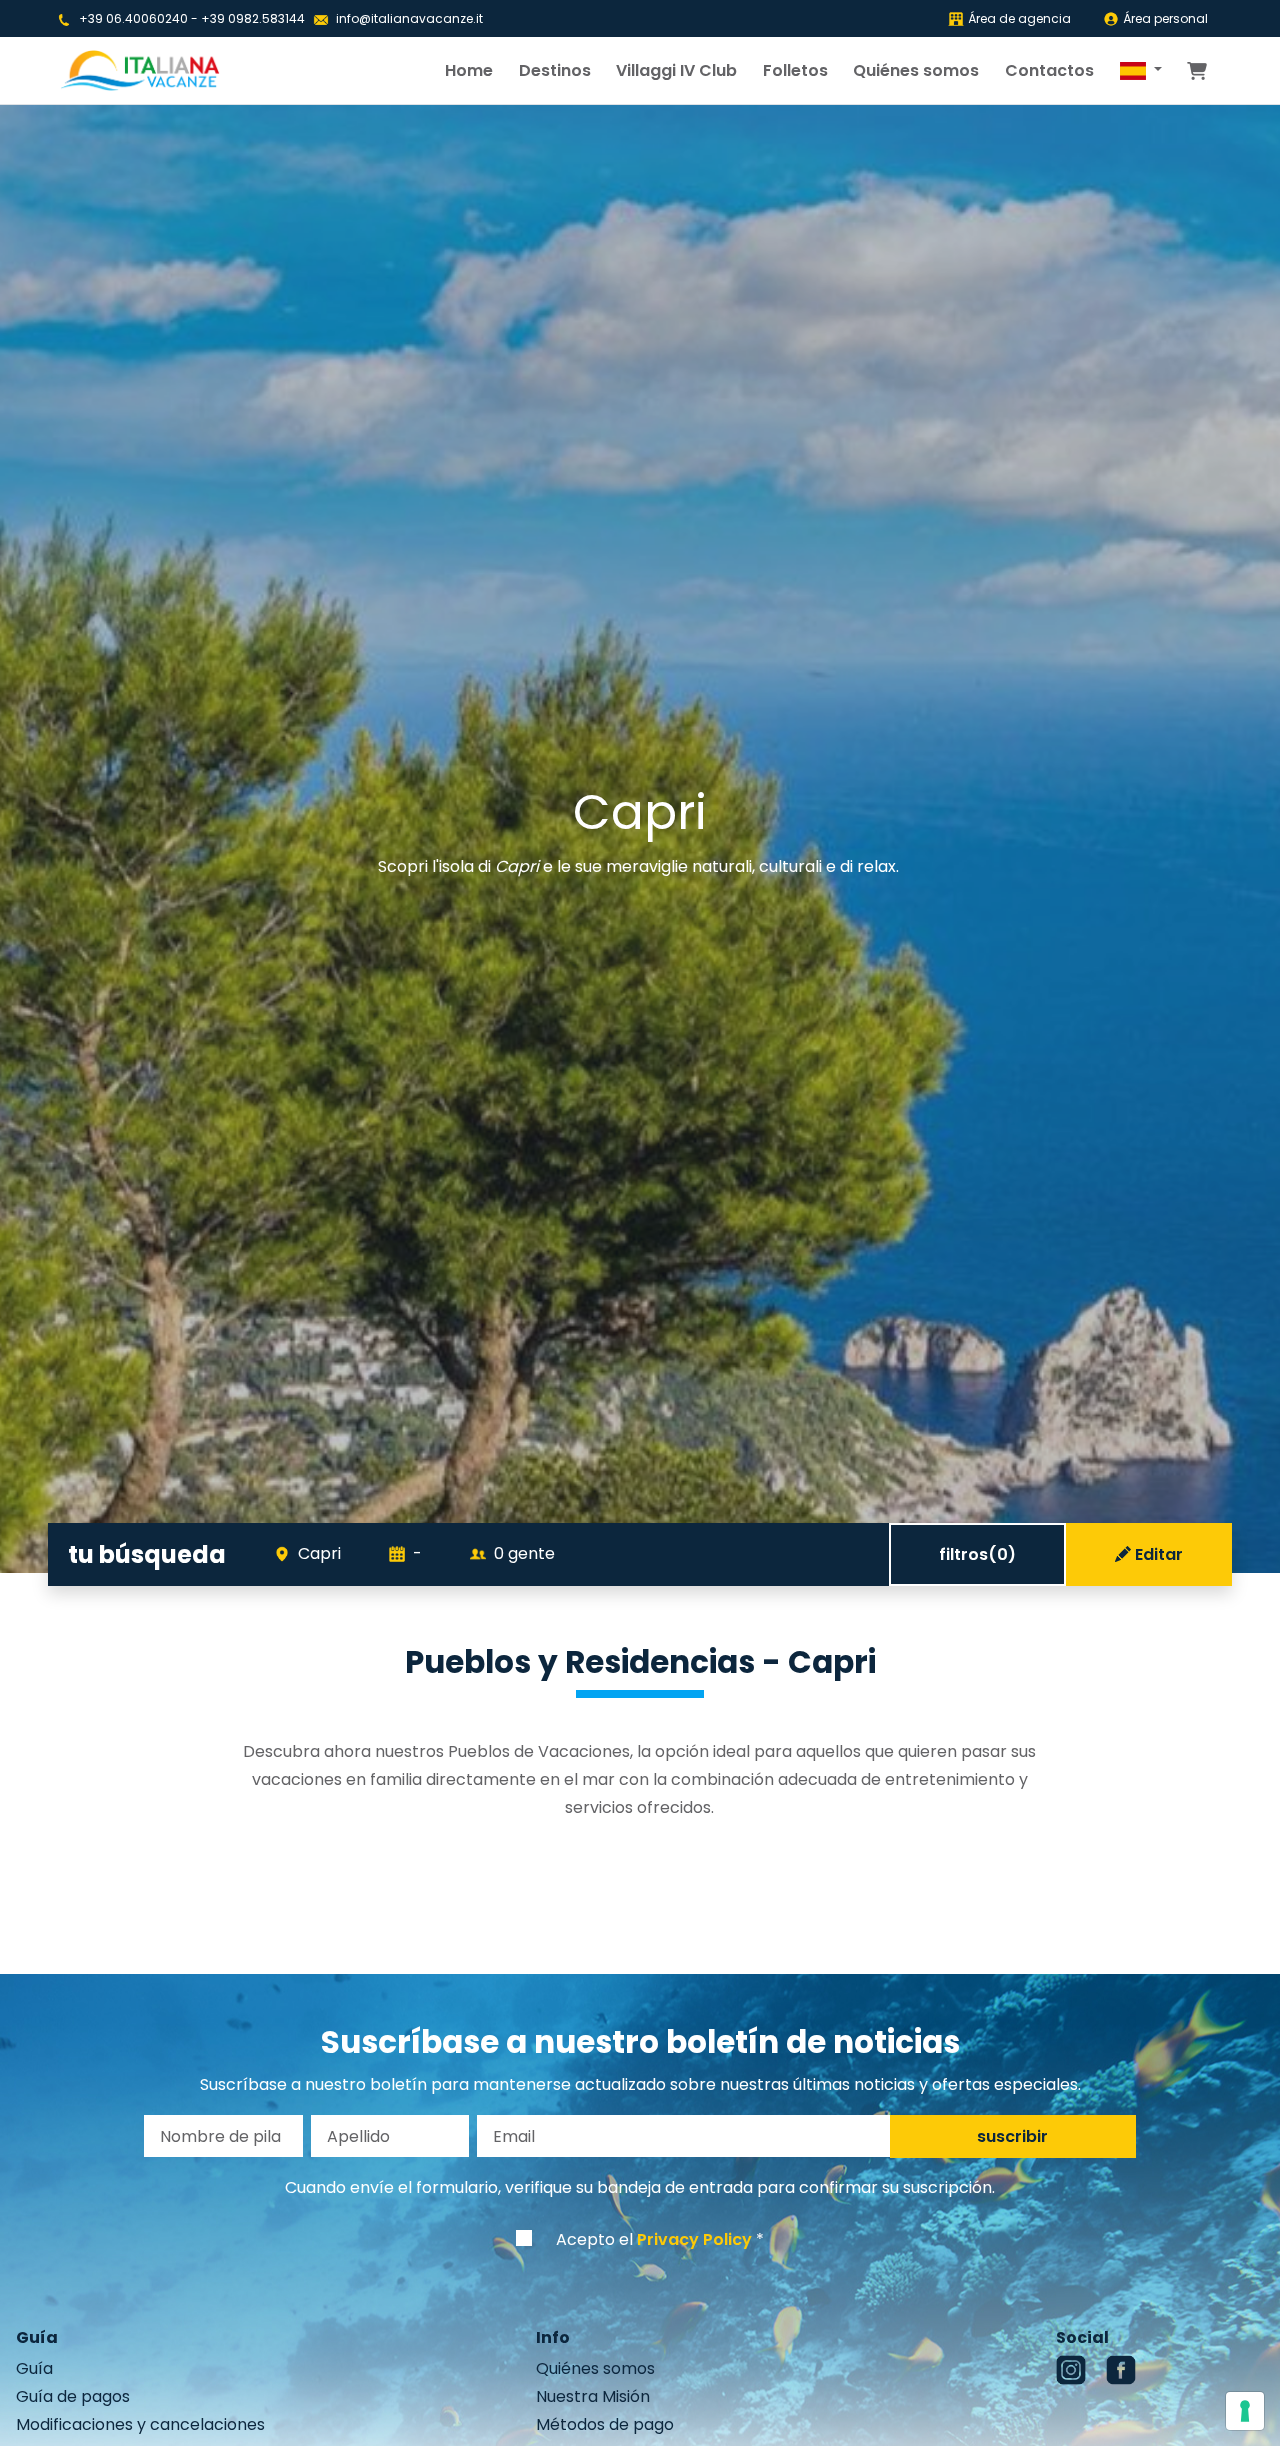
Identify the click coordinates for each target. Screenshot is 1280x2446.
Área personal (1165, 18)
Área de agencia (1019, 18)
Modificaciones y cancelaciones (140, 2424)
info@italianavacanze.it (409, 18)
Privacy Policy (694, 2239)
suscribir (1012, 2136)
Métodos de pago (605, 2424)
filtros (977, 1554)
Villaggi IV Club (676, 70)
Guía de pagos (73, 2396)
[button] (1141, 71)
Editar (1159, 1554)
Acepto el (654, 2239)
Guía (34, 2368)
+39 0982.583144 (253, 18)
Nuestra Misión (593, 2396)
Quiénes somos (916, 70)
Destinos (555, 70)
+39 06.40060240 (133, 18)
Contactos (1049, 70)
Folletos (795, 70)
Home (469, 70)
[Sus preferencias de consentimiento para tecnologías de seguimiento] (1245, 2411)
